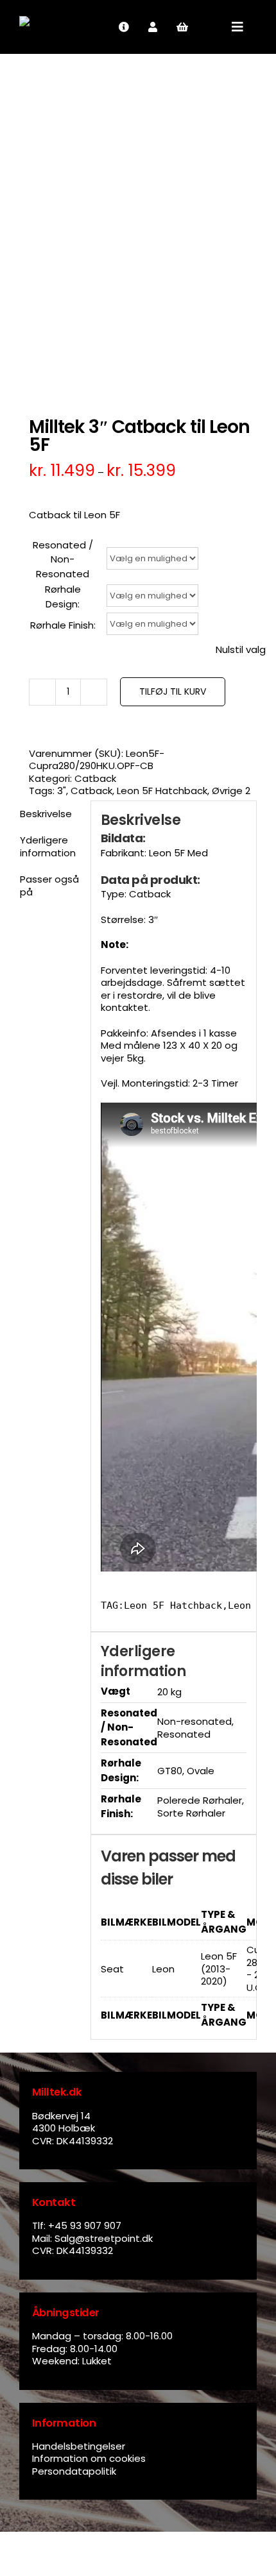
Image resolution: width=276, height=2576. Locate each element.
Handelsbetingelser (79, 2446)
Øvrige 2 (231, 791)
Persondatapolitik (74, 2471)
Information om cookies (89, 2458)
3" (62, 791)
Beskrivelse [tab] (46, 814)
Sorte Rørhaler (191, 1813)
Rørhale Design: (63, 597)
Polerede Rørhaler (200, 1800)
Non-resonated (194, 1721)
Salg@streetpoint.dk (104, 2238)
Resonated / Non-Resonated (63, 559)
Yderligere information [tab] (48, 846)
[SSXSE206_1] (138, 228)
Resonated (184, 1734)
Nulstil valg (241, 650)
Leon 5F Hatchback (162, 791)
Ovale (201, 1771)
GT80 (170, 1771)
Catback (95, 778)
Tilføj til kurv (173, 691)
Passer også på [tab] (49, 885)
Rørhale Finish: (63, 625)
